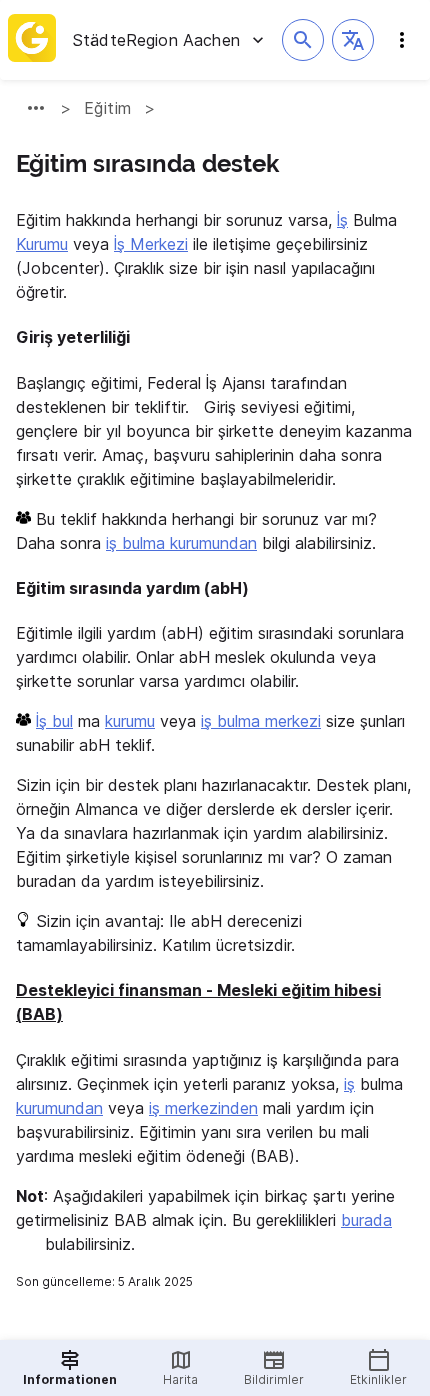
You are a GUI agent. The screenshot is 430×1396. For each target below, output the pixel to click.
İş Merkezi (151, 244)
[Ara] (303, 40)
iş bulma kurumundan (181, 543)
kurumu (130, 721)
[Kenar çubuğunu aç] (402, 40)
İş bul (54, 721)
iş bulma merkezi (261, 721)
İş (342, 220)
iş (349, 1084)
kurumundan (59, 1108)
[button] (353, 40)
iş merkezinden (203, 1108)
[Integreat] (32, 40)
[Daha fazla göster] (36, 108)
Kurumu (42, 244)
